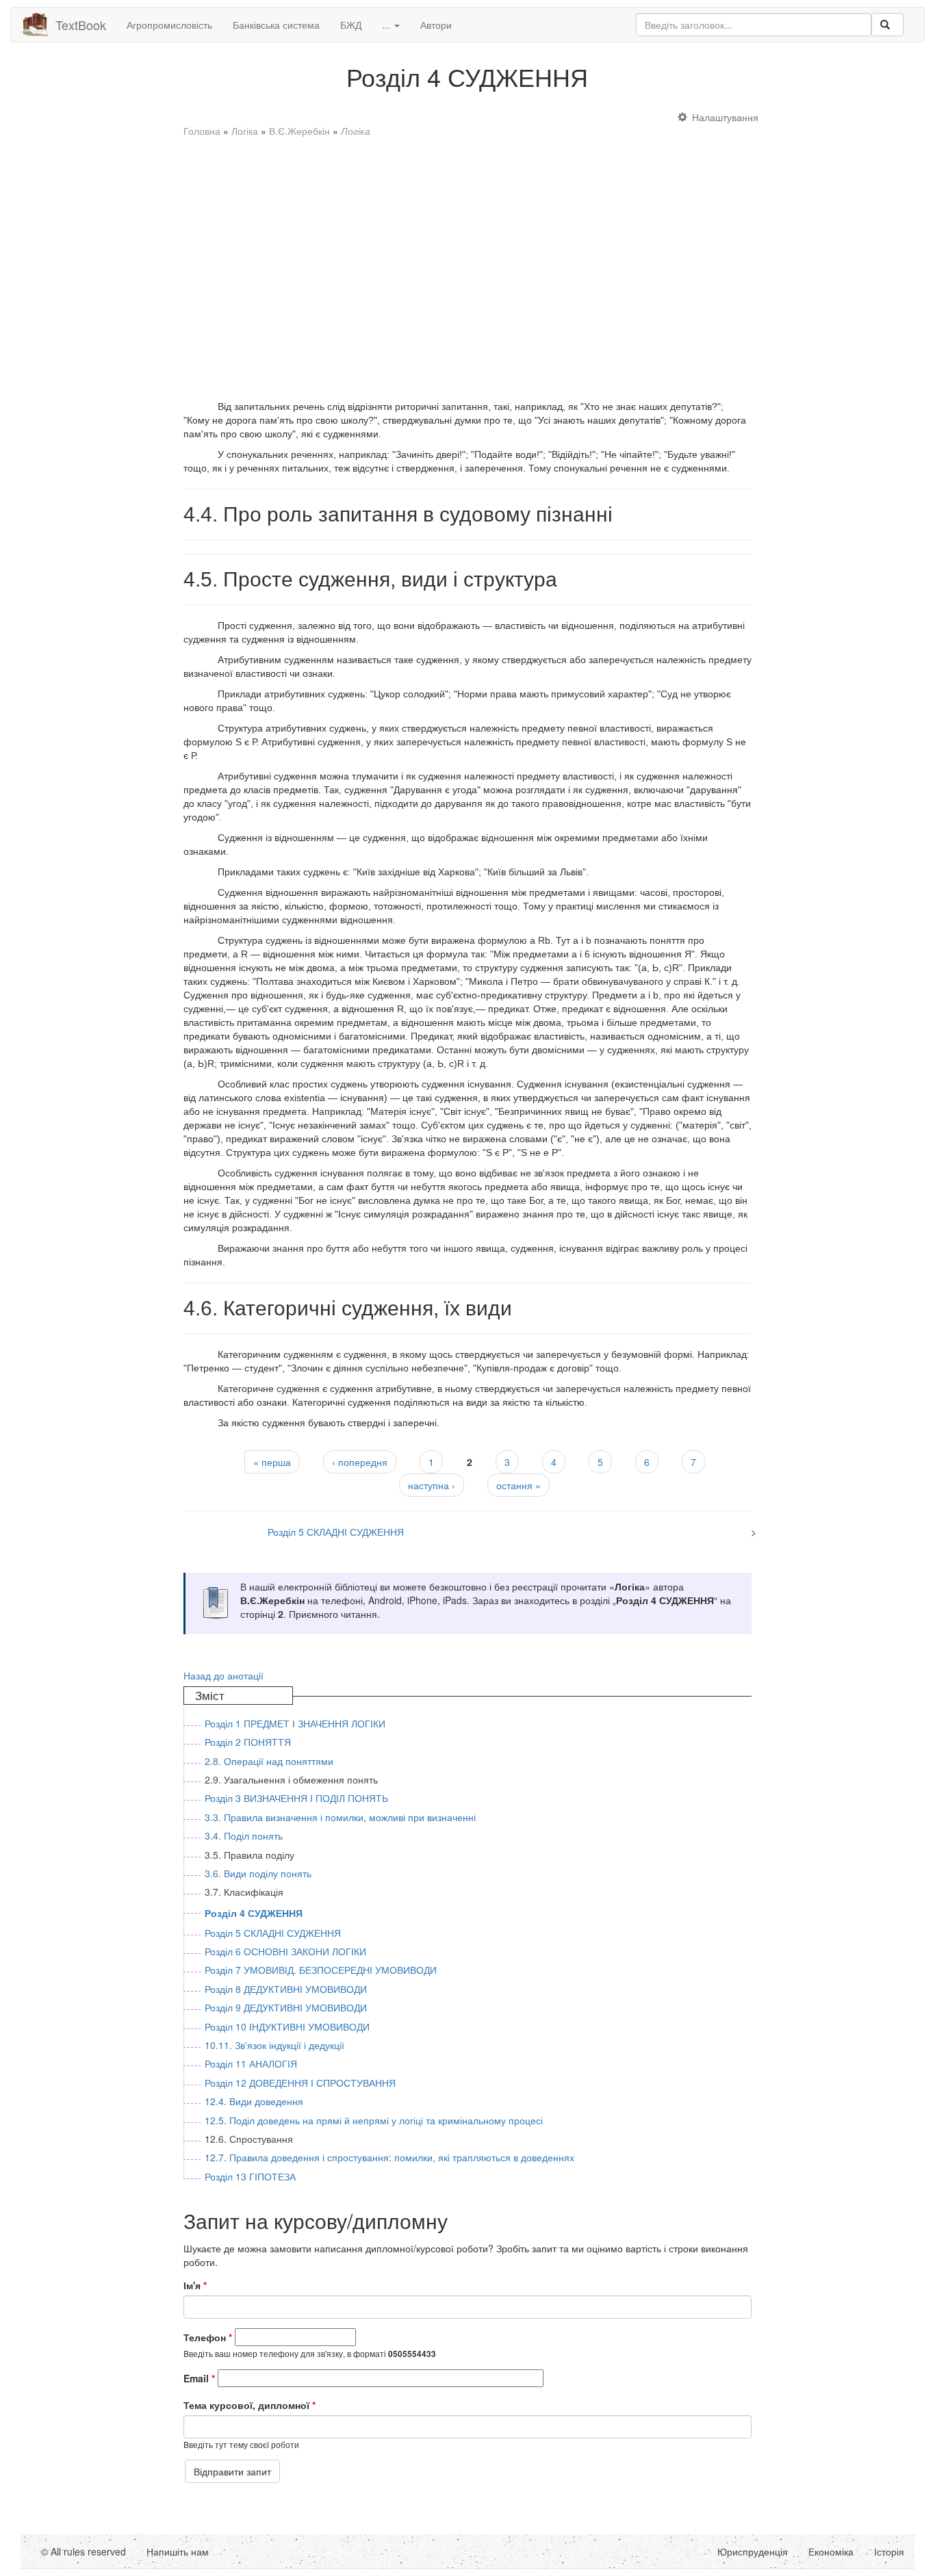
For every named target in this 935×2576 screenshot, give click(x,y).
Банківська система (276, 25)
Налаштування (725, 117)
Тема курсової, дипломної (249, 2405)
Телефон (208, 2337)
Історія (889, 2551)
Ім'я (195, 2285)
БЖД (351, 25)
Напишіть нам (178, 2551)
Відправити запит (232, 2471)
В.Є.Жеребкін (299, 131)
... (387, 25)
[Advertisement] (468, 262)
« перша (272, 1462)
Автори (436, 25)
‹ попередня (360, 1462)
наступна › (432, 1485)
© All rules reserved (84, 2551)
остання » (518, 1485)
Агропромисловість (169, 25)
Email (199, 2378)
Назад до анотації (223, 1675)
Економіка (831, 2551)
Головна (202, 131)
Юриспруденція (753, 2551)
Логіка (245, 131)
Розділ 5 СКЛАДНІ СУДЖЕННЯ (336, 1532)
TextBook (81, 25)
